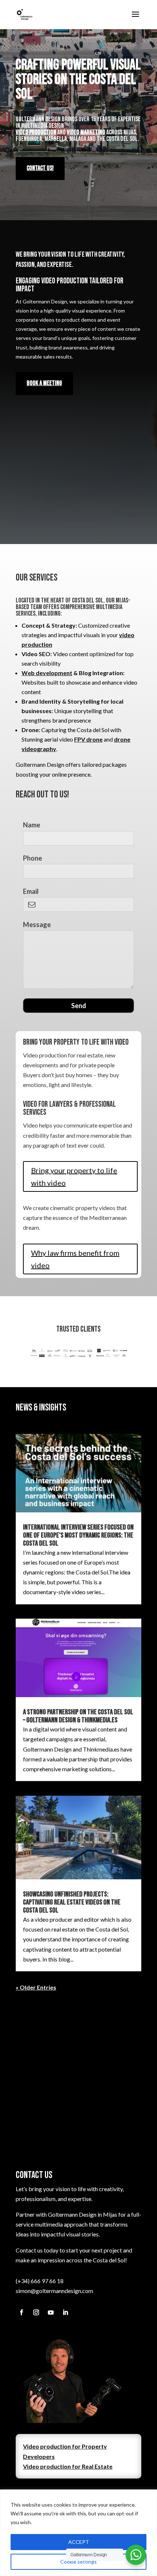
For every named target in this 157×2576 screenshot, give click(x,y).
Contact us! (40, 168)
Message (37, 925)
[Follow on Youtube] (51, 2312)
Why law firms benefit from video (75, 1259)
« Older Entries (36, 1987)
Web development (47, 673)
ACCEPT (79, 2542)
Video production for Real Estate (68, 2466)
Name (32, 825)
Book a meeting (44, 383)
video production (36, 132)
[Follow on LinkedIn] (65, 2312)
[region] (78, 2533)
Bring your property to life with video (74, 1176)
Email (31, 891)
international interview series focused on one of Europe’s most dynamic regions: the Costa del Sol (78, 1535)
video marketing (86, 132)
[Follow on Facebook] (22, 2312)
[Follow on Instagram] (36, 2312)
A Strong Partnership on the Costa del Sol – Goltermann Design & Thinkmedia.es (78, 1716)
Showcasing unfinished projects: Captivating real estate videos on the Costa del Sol (72, 1902)
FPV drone (88, 739)
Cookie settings (78, 2562)
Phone (32, 858)
